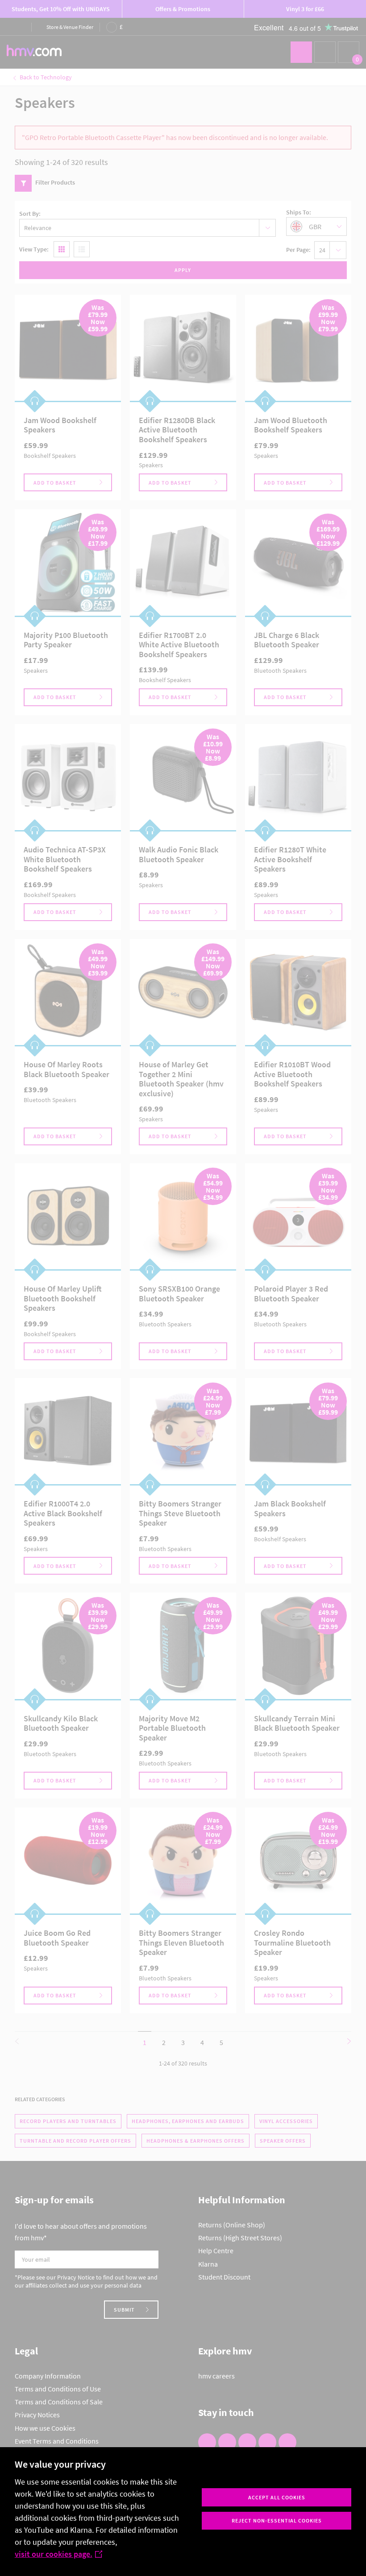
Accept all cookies (277, 2497)
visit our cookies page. (54, 2554)
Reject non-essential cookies (277, 2520)
